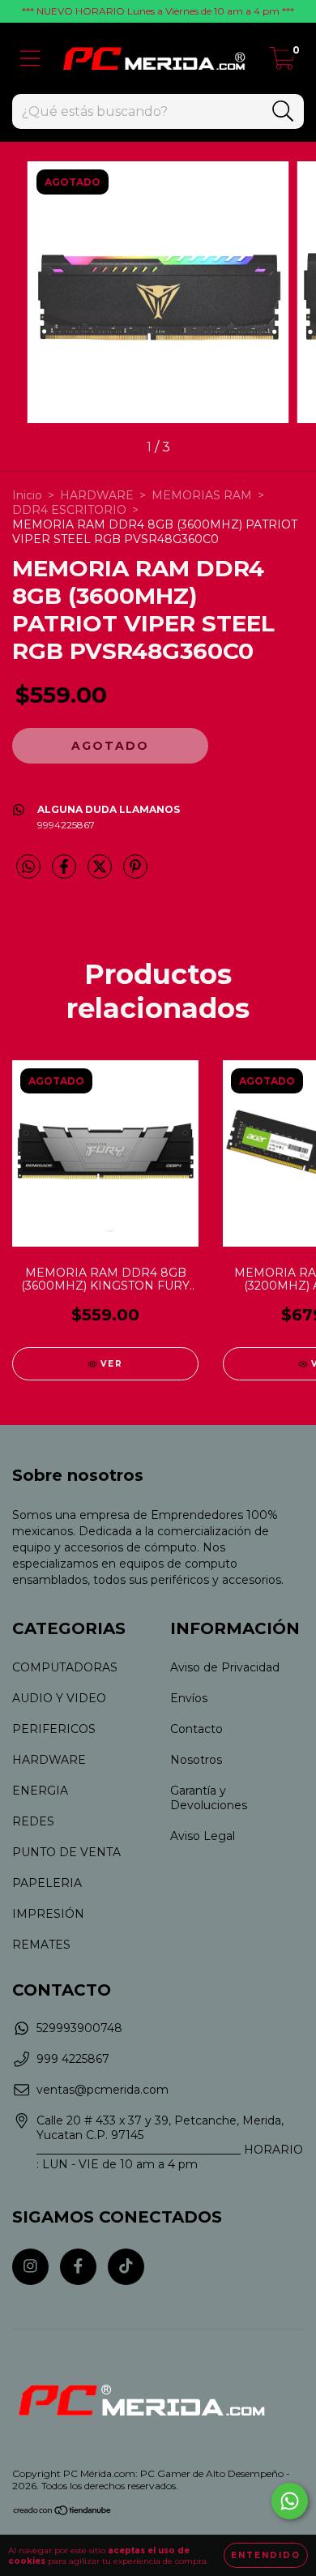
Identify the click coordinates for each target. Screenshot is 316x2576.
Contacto (196, 1729)
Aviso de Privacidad (225, 1667)
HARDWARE (97, 495)
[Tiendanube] (63, 2512)
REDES (33, 1821)
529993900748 (79, 2028)
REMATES (41, 1945)
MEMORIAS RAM (202, 495)
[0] (282, 62)
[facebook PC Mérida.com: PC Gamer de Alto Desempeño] (78, 2267)
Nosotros (196, 1760)
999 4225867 (73, 2059)
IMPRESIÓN (48, 1914)
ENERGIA (40, 1791)
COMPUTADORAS (65, 1667)
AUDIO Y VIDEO (59, 1698)
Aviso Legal (203, 1836)
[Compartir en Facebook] (66, 873)
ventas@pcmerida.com (102, 2090)
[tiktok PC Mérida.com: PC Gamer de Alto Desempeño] (126, 2267)
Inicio (27, 495)
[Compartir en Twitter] (101, 873)
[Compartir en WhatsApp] (28, 867)
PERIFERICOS (54, 1729)
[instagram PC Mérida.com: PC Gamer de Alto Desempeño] (30, 2267)
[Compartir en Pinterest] (135, 873)
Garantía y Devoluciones (209, 1798)
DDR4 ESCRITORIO (69, 510)
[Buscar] (283, 111)
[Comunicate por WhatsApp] (290, 2501)
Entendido (266, 2555)
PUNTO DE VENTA (66, 1852)
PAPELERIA (47, 1883)
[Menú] (30, 59)
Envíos (189, 1698)
